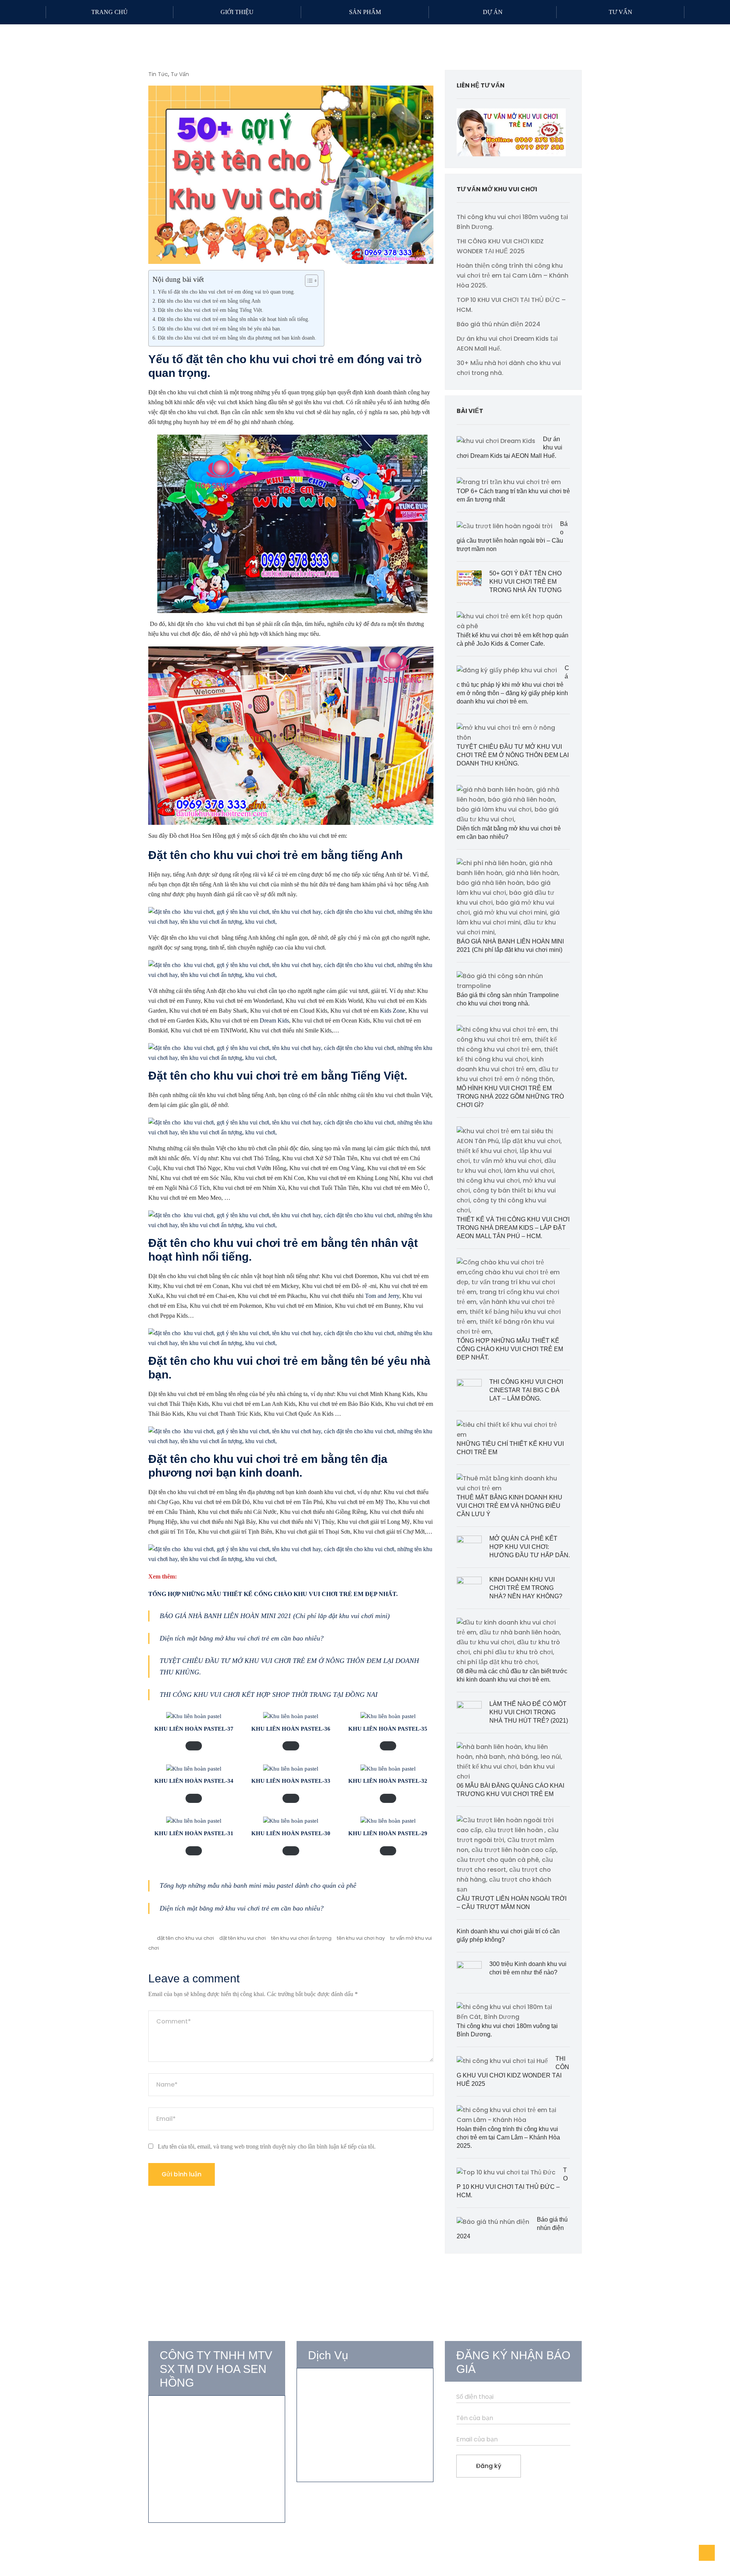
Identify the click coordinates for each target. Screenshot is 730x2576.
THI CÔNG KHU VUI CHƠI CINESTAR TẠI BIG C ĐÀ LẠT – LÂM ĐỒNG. (526, 1390)
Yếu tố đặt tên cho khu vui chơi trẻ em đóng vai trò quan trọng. (226, 292)
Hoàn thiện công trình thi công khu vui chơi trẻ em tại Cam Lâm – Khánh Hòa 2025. (513, 276)
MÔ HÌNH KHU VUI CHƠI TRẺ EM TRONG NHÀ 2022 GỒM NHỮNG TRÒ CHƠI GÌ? (510, 1097)
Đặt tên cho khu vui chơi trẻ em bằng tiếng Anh (209, 301)
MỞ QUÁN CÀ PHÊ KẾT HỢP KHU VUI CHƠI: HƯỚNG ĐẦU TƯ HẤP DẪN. (530, 1547)
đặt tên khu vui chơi (243, 1938)
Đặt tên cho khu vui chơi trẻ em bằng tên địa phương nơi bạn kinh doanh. (237, 338)
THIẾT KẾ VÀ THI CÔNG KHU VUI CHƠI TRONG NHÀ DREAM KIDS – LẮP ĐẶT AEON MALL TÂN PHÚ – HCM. (513, 1228)
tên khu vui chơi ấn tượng (301, 1938)
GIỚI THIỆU (237, 12)
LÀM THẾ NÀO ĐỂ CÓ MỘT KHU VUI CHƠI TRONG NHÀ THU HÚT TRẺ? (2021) (529, 1712)
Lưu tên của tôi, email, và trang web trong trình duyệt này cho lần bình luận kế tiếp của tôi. (267, 2146)
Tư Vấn (180, 74)
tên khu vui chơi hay (361, 1938)
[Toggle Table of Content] (308, 281)
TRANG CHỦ (109, 12)
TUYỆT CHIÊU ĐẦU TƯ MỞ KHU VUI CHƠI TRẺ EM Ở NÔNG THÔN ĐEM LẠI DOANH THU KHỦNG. (513, 755)
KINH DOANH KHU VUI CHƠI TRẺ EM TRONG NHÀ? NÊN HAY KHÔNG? (526, 1588)
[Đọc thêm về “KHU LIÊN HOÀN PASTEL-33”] (291, 1798)
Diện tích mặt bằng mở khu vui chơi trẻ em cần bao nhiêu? (242, 1638)
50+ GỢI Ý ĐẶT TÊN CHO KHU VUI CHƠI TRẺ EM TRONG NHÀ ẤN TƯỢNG (525, 582)
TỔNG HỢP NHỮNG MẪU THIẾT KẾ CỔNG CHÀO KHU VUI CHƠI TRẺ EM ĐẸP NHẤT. (510, 1349)
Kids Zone (393, 1011)
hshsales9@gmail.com (202, 2465)
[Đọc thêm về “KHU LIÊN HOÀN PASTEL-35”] (388, 1746)
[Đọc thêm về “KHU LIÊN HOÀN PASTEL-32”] (388, 1798)
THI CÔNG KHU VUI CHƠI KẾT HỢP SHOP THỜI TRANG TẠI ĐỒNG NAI (269, 1695)
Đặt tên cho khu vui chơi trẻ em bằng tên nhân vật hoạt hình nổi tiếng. (234, 319)
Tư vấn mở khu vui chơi (342, 2384)
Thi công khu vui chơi (339, 2412)
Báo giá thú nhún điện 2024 (498, 324)
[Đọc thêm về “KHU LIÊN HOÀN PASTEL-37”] (194, 1746)
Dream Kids (274, 1020)
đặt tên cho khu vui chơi (186, 1938)
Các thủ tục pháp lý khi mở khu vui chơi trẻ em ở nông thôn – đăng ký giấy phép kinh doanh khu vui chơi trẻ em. (513, 685)
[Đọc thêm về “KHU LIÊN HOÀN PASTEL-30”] (291, 1851)
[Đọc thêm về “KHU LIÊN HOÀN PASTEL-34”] (194, 1798)
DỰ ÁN (493, 12)
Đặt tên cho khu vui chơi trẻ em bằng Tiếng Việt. (211, 310)
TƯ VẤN (620, 12)
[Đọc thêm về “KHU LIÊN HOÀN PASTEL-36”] (291, 1746)
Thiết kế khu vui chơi (338, 2398)
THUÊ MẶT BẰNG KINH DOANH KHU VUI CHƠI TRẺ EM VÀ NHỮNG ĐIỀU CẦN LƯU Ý (509, 1506)
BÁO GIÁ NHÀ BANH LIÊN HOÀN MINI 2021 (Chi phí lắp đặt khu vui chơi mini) (275, 1616)
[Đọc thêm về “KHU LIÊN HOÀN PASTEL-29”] (388, 1851)
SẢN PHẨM (365, 12)
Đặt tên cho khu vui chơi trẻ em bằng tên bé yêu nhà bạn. (220, 329)
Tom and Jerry (382, 1296)
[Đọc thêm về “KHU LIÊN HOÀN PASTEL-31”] (194, 1851)
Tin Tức (158, 74)
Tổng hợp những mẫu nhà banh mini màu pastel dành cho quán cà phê (258, 1885)
